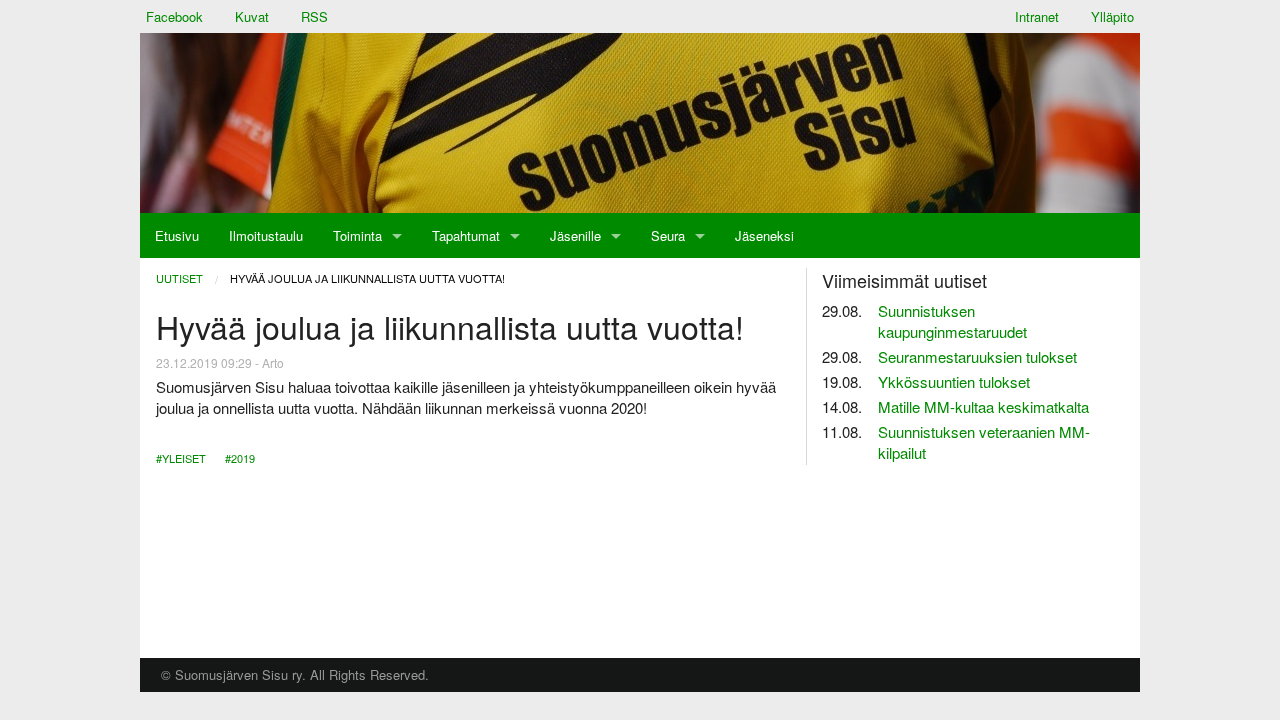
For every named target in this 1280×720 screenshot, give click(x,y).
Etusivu (177, 235)
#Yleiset (181, 458)
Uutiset (179, 278)
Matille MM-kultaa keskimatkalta (983, 406)
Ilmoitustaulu (266, 235)
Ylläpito (1112, 16)
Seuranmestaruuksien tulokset (977, 356)
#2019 (240, 458)
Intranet (1037, 16)
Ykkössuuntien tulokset (954, 381)
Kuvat (252, 16)
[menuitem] (177, 235)
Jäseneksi (764, 235)
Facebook (174, 16)
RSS (314, 16)
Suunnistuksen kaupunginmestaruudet (952, 321)
